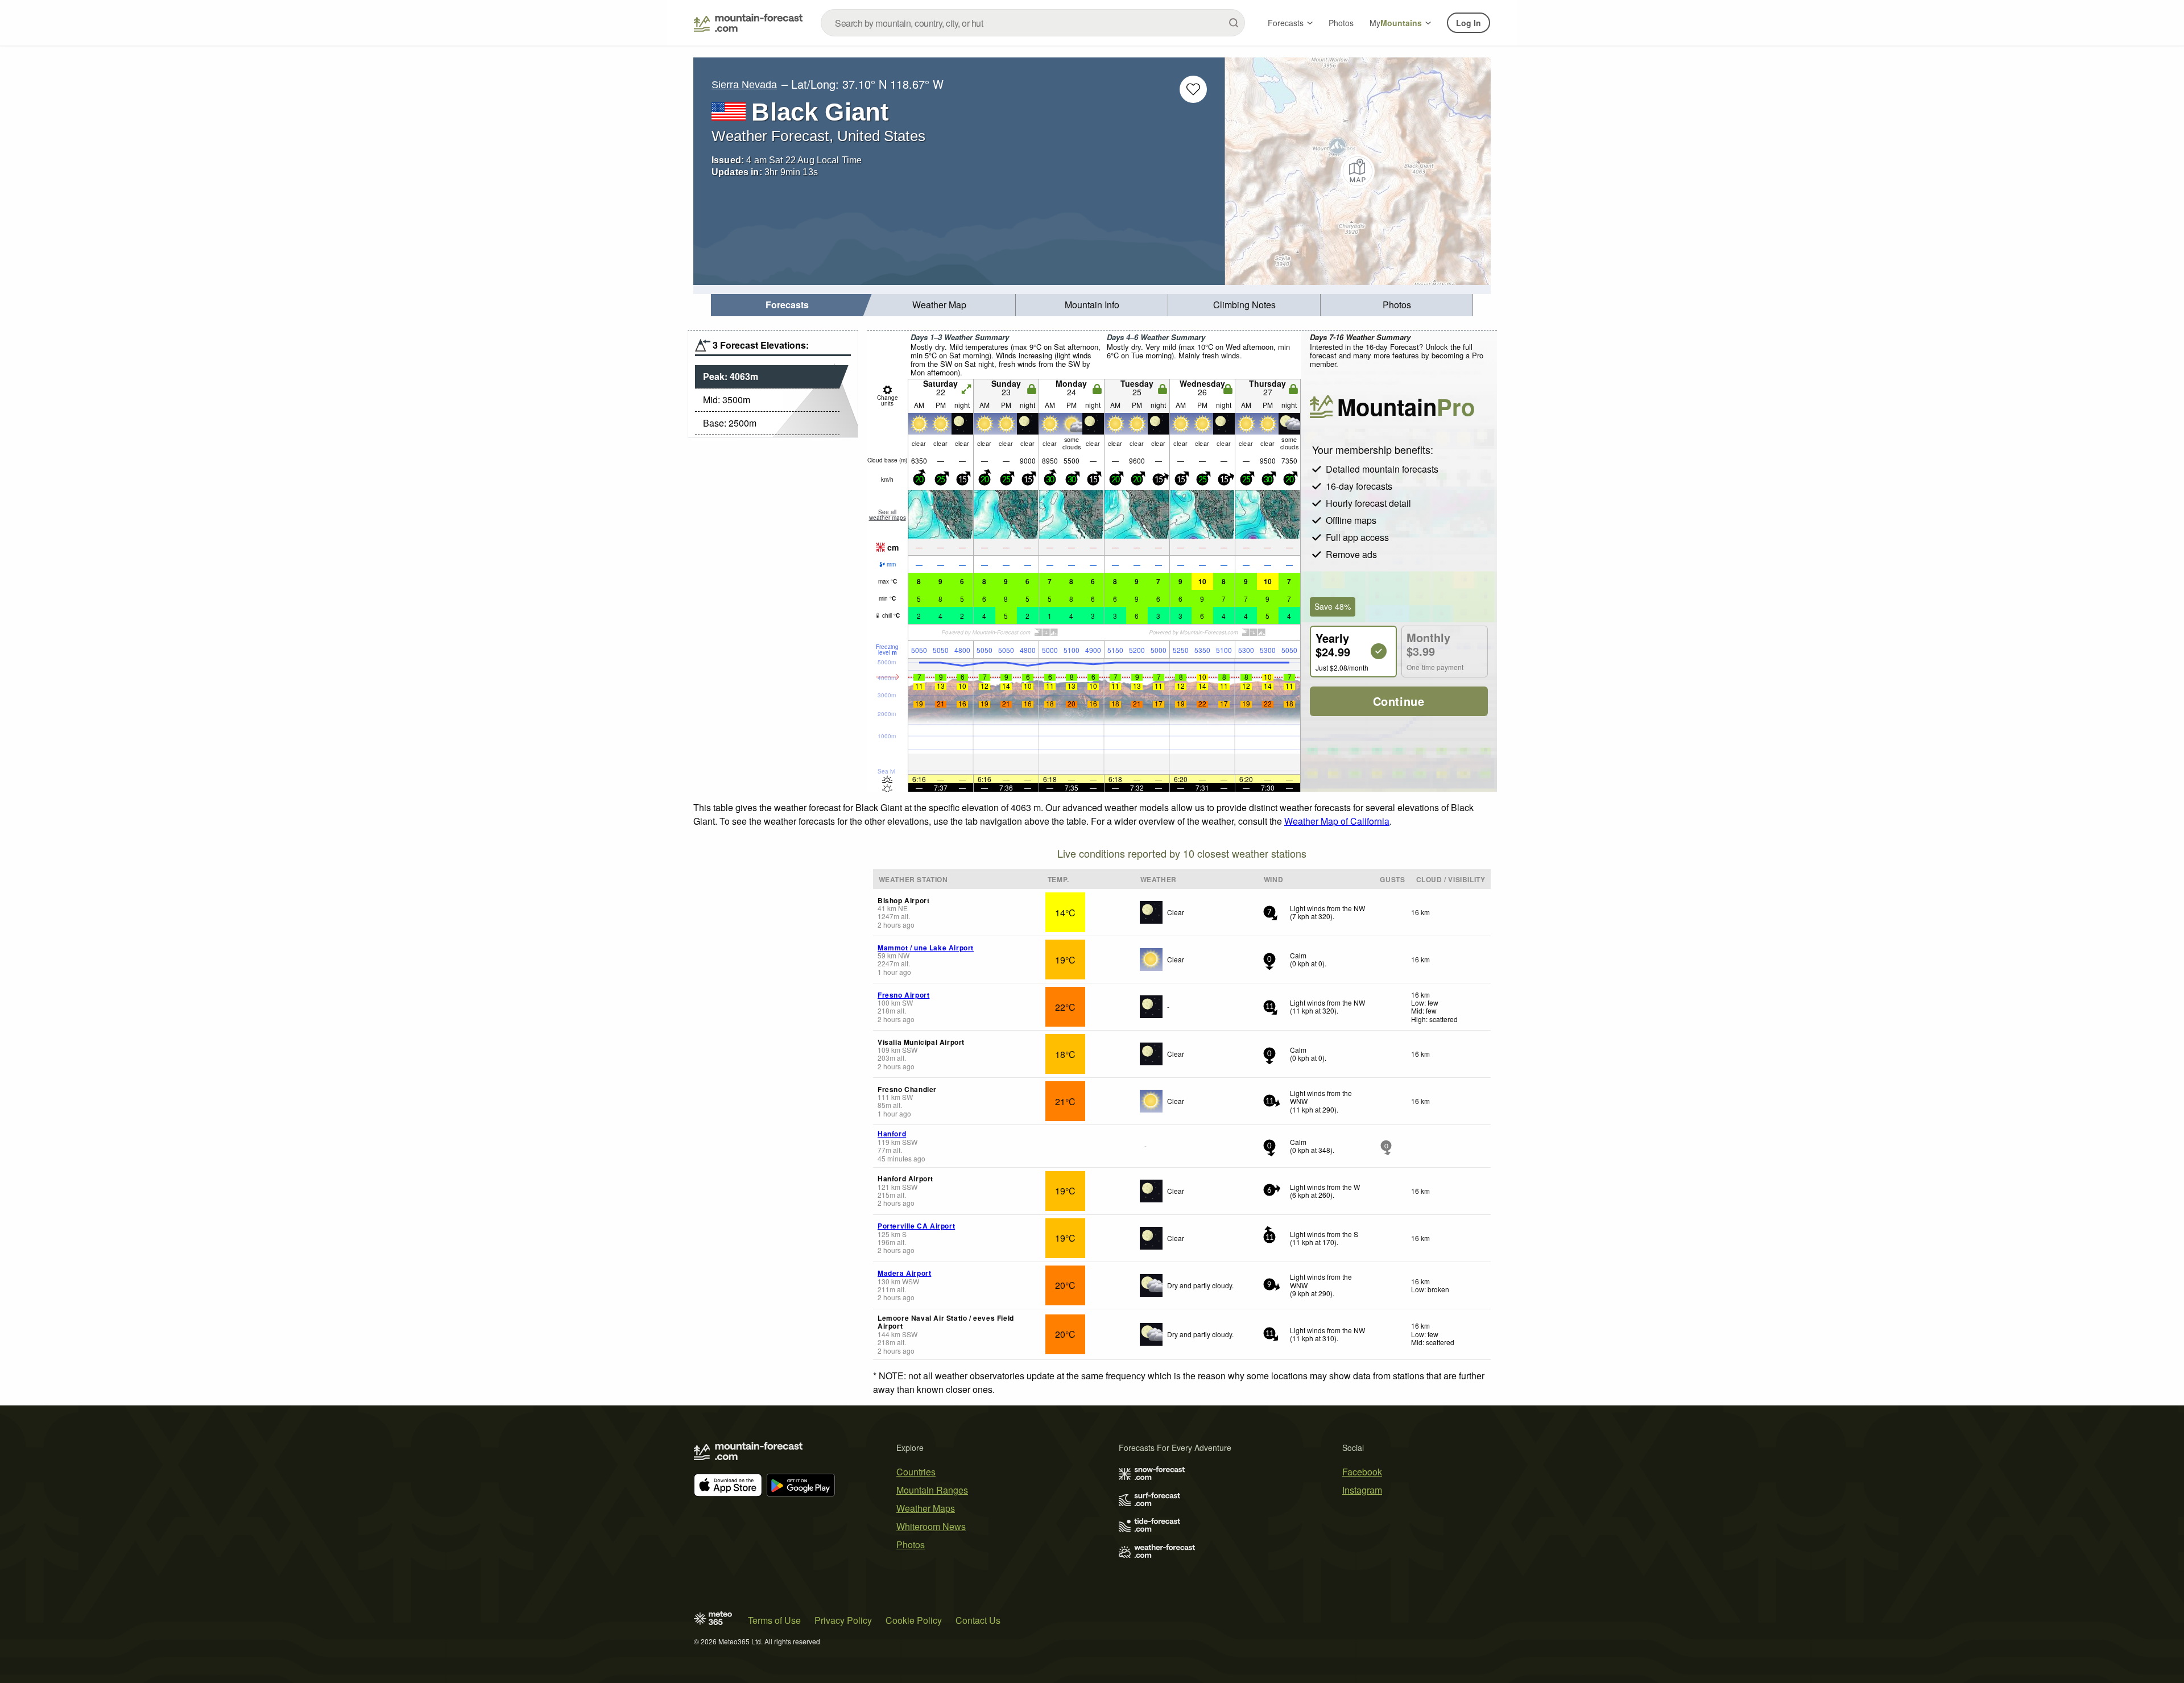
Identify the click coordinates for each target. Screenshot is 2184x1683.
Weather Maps (926, 1508)
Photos (1341, 23)
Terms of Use (774, 1620)
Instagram (1362, 1490)
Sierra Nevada (744, 85)
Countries (916, 1472)
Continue (1399, 701)
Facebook (1362, 1472)
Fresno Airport (903, 995)
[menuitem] (787, 305)
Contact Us (978, 1620)
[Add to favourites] (1193, 89)
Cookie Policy (914, 1620)
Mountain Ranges (932, 1490)
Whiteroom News (931, 1526)
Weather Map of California (1337, 821)
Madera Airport (904, 1273)
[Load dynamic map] (1358, 171)
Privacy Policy (843, 1620)
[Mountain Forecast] (748, 23)
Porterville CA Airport (916, 1226)
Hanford (892, 1134)
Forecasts (1286, 23)
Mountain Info (1092, 305)
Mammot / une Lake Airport (926, 948)
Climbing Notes (1244, 305)
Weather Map (939, 305)
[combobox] (1033, 23)
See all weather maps (888, 515)
